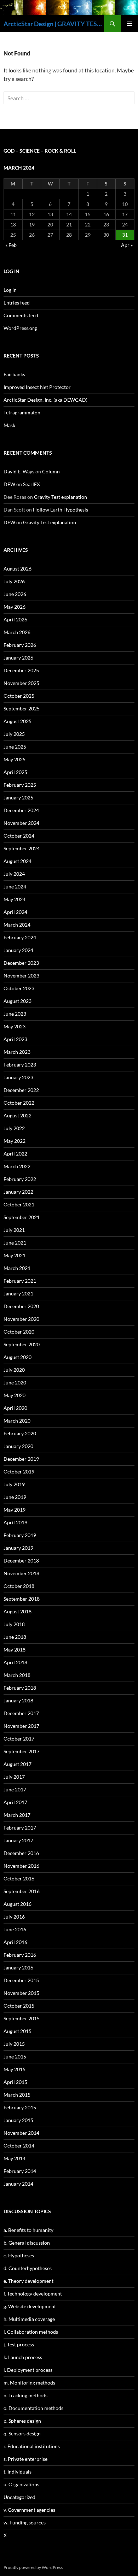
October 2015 (19, 2006)
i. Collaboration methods (31, 2332)
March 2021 (17, 1268)
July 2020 (14, 1370)
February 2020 (20, 1433)
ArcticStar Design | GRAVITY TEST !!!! (54, 24)
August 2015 (18, 2031)
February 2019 (20, 1535)
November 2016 (21, 1866)
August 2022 (18, 1115)
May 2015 (15, 2069)
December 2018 (21, 1561)
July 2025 (14, 734)
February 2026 (20, 645)
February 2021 (20, 1281)
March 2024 (17, 925)
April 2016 (15, 1942)
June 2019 (15, 1497)
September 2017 (22, 1751)
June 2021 (15, 1243)
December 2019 (21, 1459)
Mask (9, 425)
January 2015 (18, 2120)
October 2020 (19, 1332)
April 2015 (15, 2082)
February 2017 (20, 1828)
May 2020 (15, 1395)
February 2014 (20, 2171)
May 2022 (15, 1141)
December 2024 (21, 810)
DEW (9, 484)
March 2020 (17, 1421)
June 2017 (15, 1789)
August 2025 (18, 721)
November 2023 (21, 976)
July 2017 (14, 1777)
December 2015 (21, 1980)
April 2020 (15, 1408)
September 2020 (22, 1344)
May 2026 (15, 607)
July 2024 (14, 874)
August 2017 (18, 1764)
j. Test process (19, 2344)
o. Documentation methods (33, 2408)
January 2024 (18, 950)
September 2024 (22, 848)
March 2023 (17, 1052)
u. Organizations (21, 2484)
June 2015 (15, 2057)
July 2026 (14, 581)
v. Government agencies (29, 2510)
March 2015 (17, 2095)
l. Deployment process (28, 2370)
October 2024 (19, 836)
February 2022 (20, 1179)
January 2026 (18, 658)
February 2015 (20, 2107)
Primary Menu (130, 24)
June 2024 (15, 887)
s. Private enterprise (25, 2459)
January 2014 (18, 2184)
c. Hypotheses (19, 2255)
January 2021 (18, 1293)
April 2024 (15, 912)
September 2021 (22, 1217)
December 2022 (21, 1090)
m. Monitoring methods (29, 2383)
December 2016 (21, 1853)
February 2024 (20, 937)
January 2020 (18, 1446)
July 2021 (14, 1230)
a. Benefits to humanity (28, 2230)
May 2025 (15, 759)
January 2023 (18, 1077)
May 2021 (15, 1255)
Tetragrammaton (22, 412)
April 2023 (15, 1039)
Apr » (127, 245)
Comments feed (21, 315)
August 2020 (18, 1357)
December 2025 (21, 670)
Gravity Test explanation (61, 497)
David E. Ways (19, 471)
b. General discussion (27, 2243)
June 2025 (15, 747)
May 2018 (15, 1650)
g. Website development (30, 2306)
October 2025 (19, 696)
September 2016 (22, 1891)
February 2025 (20, 785)
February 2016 (20, 1955)
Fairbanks (14, 374)
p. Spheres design (22, 2421)
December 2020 (21, 1306)
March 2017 (17, 1815)
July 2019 (14, 1484)
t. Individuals (18, 2472)
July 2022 (14, 1128)
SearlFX (31, 484)
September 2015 (22, 2018)
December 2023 (21, 963)
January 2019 (18, 1548)
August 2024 (18, 861)
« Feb (11, 245)
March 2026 (17, 632)
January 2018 (18, 1700)
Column (51, 471)
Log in (10, 290)
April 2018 (15, 1662)
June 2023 (15, 1014)
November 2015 (21, 1993)
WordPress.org (20, 328)
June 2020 (15, 1382)
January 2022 (18, 1192)
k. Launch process (23, 2357)
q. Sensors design (22, 2433)
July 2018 (14, 1624)
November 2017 (21, 1726)
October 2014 (19, 2146)
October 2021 (19, 1204)
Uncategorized (19, 2497)
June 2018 (15, 1637)
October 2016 (19, 1878)
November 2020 (21, 1319)
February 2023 (20, 1065)
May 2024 (15, 899)
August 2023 (18, 1001)
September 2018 (22, 1599)
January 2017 (18, 1840)
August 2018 (18, 1611)
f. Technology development (33, 2294)
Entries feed (17, 303)
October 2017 (19, 1739)
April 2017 (15, 1802)
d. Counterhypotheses (28, 2268)
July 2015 (14, 2044)
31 (125, 235)
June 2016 (15, 1929)
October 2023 (19, 988)
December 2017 (21, 1713)
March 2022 (17, 1166)
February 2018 (20, 1688)
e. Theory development (28, 2281)
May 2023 (15, 1026)
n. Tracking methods (25, 2395)
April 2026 (15, 619)
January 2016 (18, 1968)
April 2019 (15, 1522)
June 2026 (15, 594)
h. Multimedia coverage (29, 2319)
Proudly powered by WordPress (33, 2567)
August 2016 (18, 1904)
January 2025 (18, 797)
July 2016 (14, 1917)
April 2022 (15, 1154)
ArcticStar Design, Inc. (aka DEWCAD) (45, 400)
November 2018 (21, 1573)
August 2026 (18, 569)
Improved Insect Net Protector (37, 387)
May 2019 (15, 1510)
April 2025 (15, 772)
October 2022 (19, 1103)
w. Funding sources (25, 2522)
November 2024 (21, 823)
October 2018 (19, 1586)
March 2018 (17, 1675)
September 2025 (22, 708)
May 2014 (15, 2158)
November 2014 (21, 2133)
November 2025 (21, 683)
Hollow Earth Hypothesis (61, 510)
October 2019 (19, 1472)
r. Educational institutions (32, 2446)
